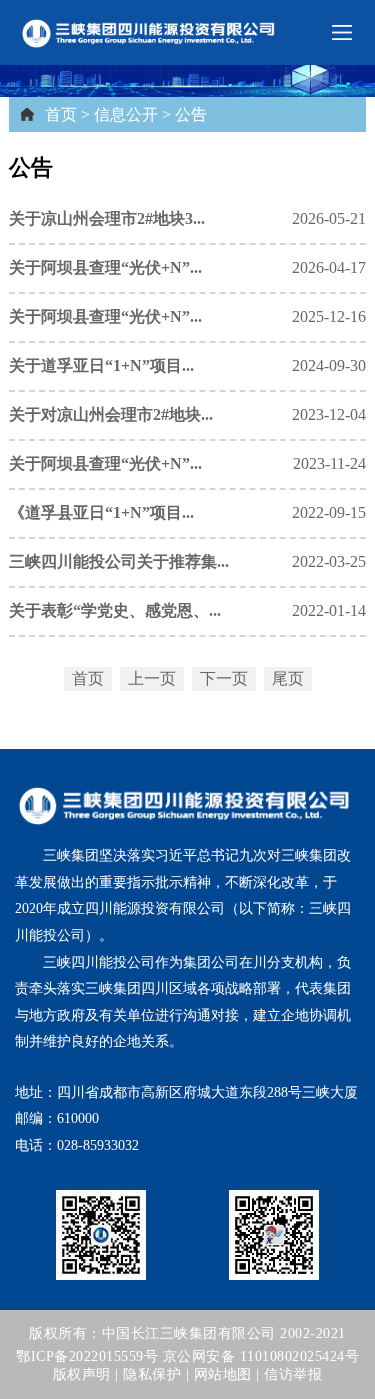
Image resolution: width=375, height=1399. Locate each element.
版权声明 (82, 1374)
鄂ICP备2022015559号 (87, 1356)
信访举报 (293, 1374)
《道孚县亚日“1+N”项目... (101, 512)
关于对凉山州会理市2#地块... (111, 414)
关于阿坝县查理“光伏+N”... (105, 267)
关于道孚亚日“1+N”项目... (101, 365)
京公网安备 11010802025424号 (261, 1356)
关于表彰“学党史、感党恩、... (115, 610)
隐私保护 (152, 1374)
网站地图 (223, 1374)
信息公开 (126, 114)
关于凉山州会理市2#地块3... (107, 218)
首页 (61, 114)
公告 (191, 114)
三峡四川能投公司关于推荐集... (119, 561)
